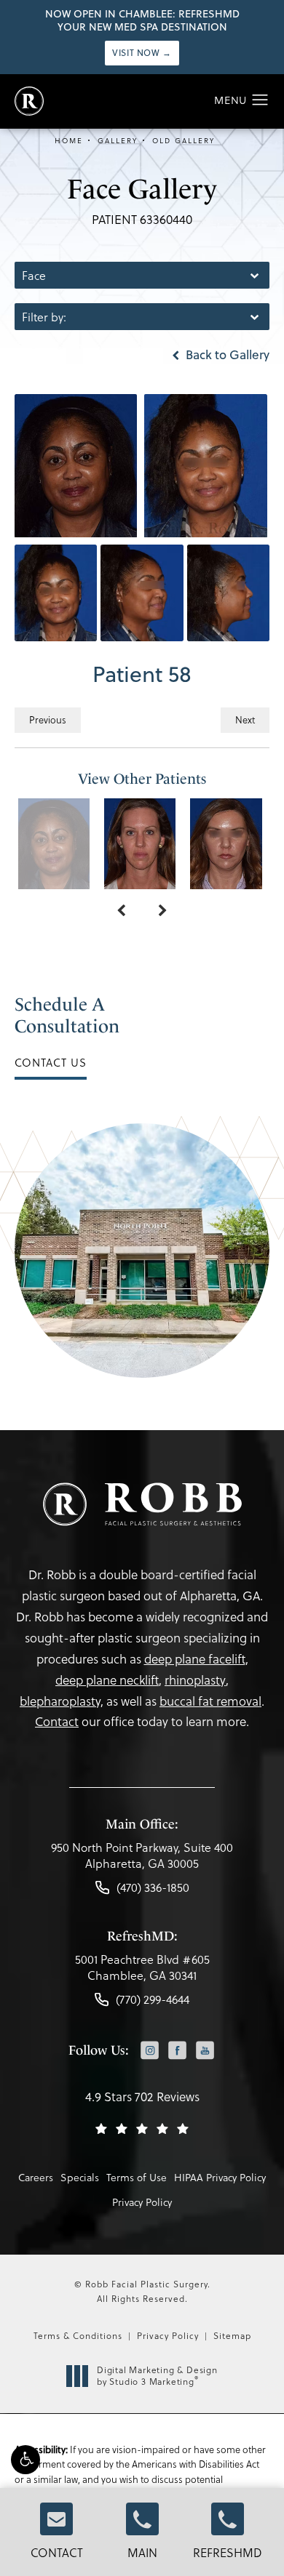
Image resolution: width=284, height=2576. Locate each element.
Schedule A (67, 1015)
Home (69, 140)
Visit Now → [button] (142, 53)
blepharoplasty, (62, 1701)
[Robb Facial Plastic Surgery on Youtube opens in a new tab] (205, 2050)
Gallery (118, 140)
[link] (142, 1859)
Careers (36, 2177)
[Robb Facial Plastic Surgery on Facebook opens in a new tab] (177, 2050)
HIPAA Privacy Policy (220, 2177)
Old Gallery (184, 140)
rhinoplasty (195, 1680)
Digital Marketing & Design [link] (157, 2376)
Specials (80, 2177)
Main (142, 2552)
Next (245, 719)
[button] (25, 2460)
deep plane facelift (195, 1659)
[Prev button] (121, 911)
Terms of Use (137, 2177)
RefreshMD (228, 2552)
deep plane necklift (107, 1680)
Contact (57, 2552)
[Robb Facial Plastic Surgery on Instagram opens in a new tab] (150, 2050)
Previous (48, 719)
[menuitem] (150, 2051)
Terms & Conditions (78, 2335)
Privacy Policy (142, 2202)
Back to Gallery (226, 355)
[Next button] (163, 911)
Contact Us (51, 1062)
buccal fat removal (210, 1701)
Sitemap (232, 2335)
